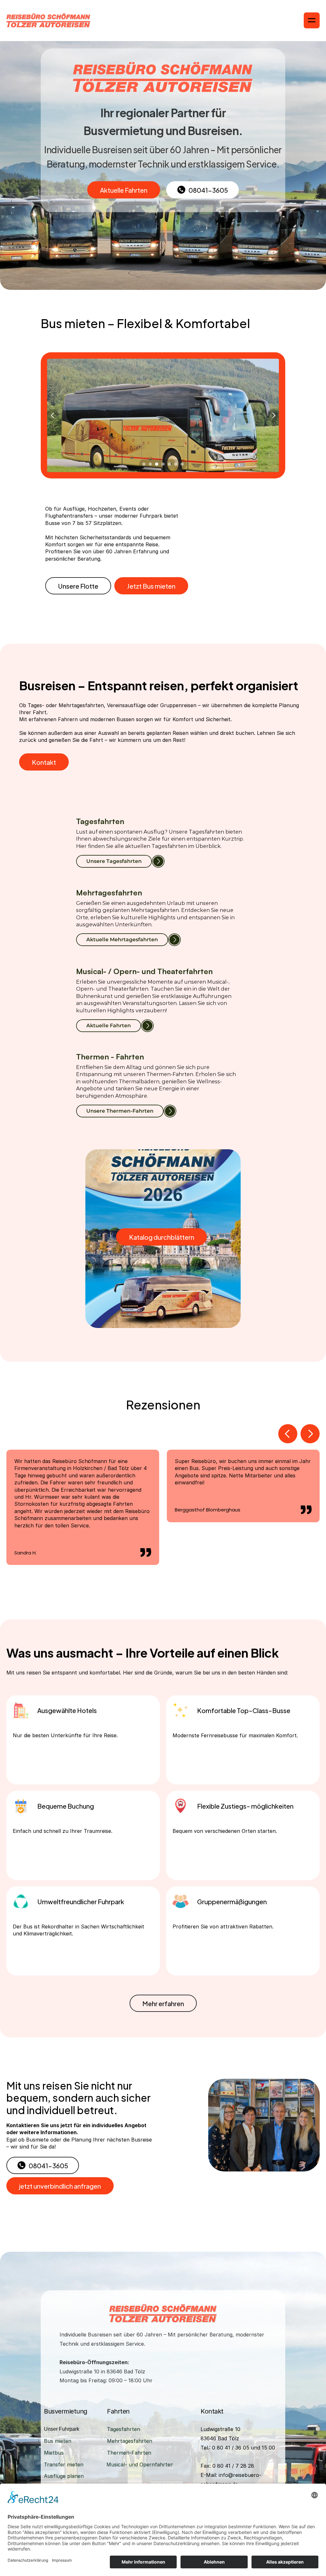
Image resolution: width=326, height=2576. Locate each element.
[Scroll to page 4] (163, 464)
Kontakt (212, 2411)
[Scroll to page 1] (143, 464)
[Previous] (53, 415)
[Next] (273, 415)
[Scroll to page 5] (169, 464)
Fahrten (118, 2411)
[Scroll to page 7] (183, 464)
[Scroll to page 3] (157, 464)
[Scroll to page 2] (150, 464)
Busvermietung (66, 2411)
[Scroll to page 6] (176, 464)
